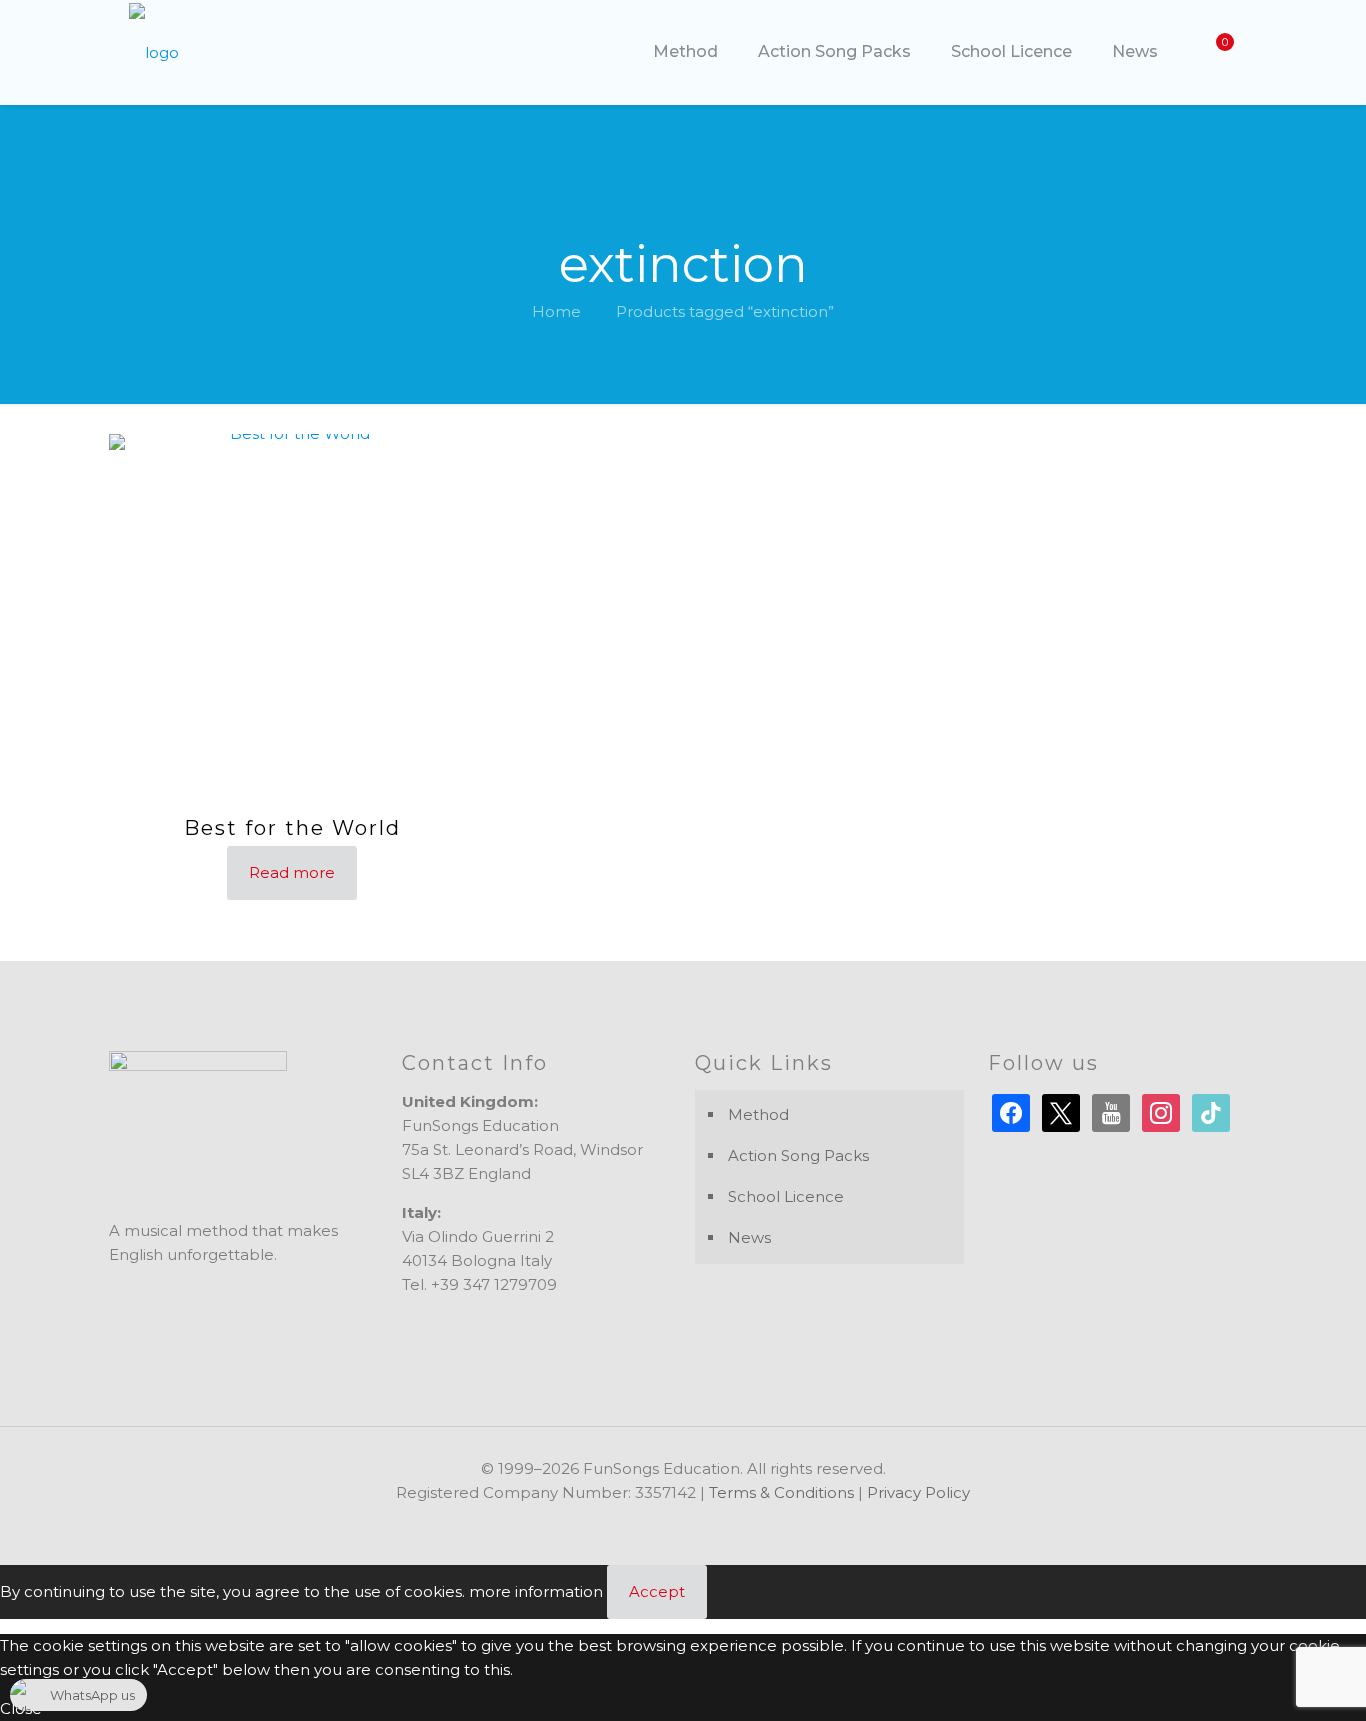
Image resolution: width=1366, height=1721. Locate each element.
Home (556, 311)
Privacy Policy (918, 1492)
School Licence (786, 1196)
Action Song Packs (798, 1155)
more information (536, 1591)
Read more (292, 872)
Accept (657, 1591)
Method (758, 1114)
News (749, 1237)
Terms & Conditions (781, 1492)
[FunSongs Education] (154, 52)
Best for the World (292, 828)
